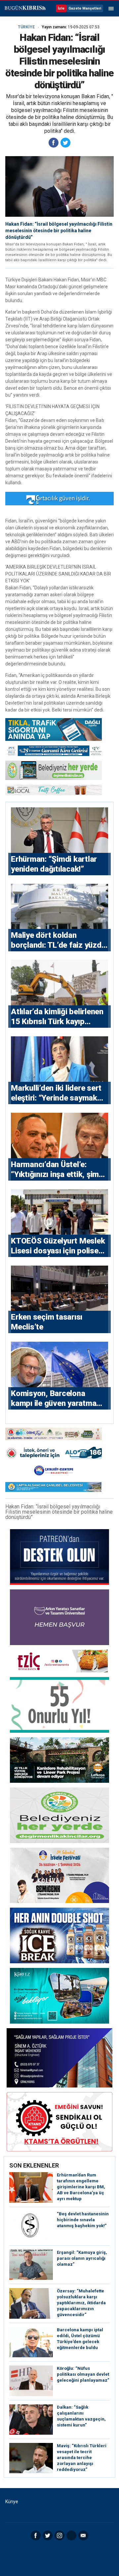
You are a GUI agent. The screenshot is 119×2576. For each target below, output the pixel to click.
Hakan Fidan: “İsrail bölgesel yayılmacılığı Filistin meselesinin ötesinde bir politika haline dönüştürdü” (59, 231)
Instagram (59, 2535)
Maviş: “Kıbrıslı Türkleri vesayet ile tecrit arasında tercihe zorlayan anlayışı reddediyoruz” (82, 2458)
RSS (71, 2535)
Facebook (36, 2535)
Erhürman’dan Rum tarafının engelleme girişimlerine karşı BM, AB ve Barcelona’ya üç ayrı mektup (81, 2187)
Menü (111, 9)
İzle (61, 8)
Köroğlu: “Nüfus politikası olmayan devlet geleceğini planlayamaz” (83, 2374)
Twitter (48, 2535)
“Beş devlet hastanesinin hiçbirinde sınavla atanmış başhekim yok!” (83, 2220)
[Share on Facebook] (54, 143)
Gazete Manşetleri (85, 8)
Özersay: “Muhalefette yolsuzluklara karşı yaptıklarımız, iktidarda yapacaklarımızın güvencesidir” (81, 2303)
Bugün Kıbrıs (25, 9)
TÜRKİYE (26, 27)
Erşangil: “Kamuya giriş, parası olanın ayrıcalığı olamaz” (82, 2258)
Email (83, 2535)
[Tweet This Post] (65, 143)
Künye (12, 2502)
